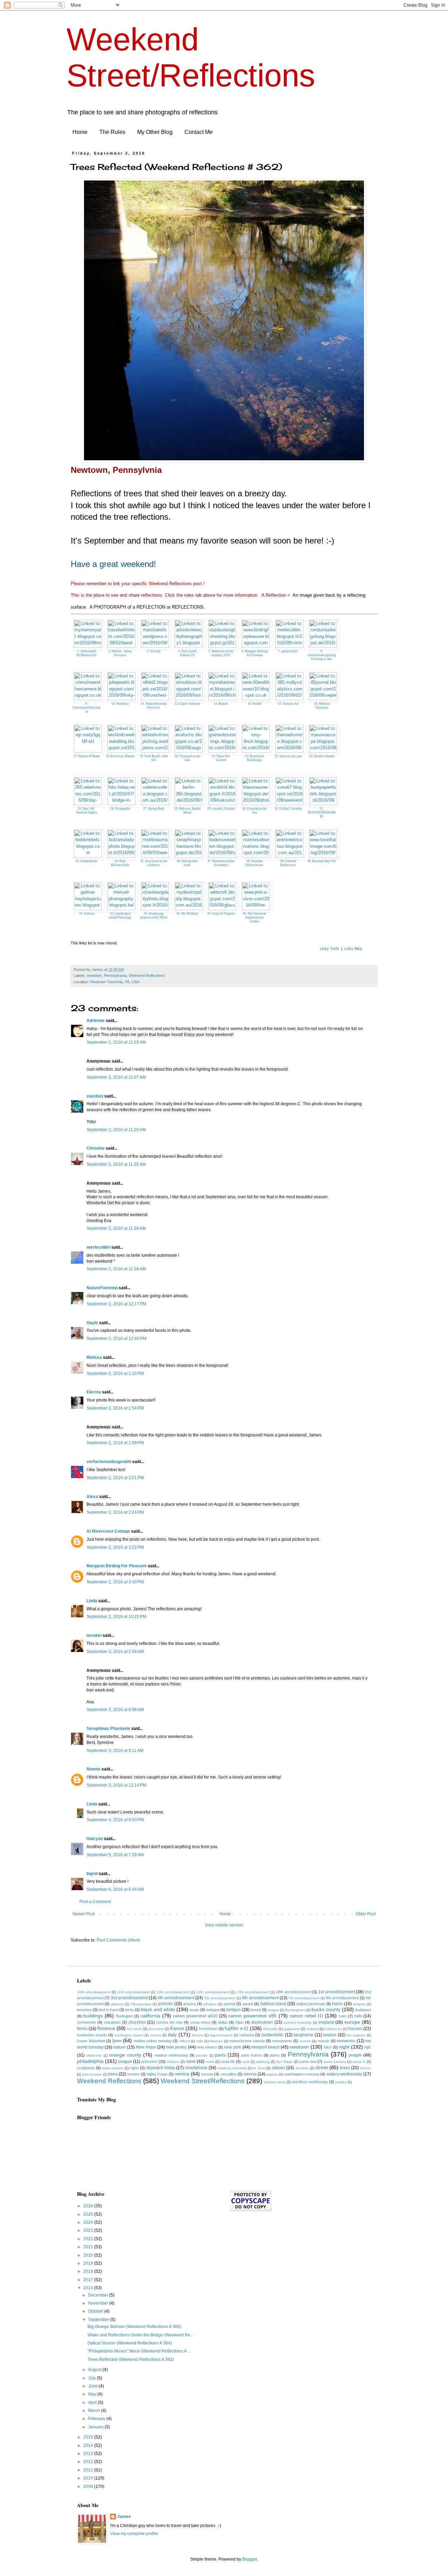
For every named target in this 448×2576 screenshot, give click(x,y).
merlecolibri (99, 1247)
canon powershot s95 (252, 2016)
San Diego (284, 2062)
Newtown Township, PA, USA (115, 982)
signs (134, 2068)
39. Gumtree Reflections (288, 863)
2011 (89, 2470)
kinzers (197, 2035)
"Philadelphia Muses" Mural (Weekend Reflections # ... (139, 2351)
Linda (92, 1601)
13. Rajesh (221, 704)
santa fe (359, 2062)
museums (346, 2041)
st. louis (259, 2068)
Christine (96, 1148)
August (95, 2370)
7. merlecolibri (288, 651)
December (99, 2295)
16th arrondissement (213, 1992)
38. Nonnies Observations (254, 863)
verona (207, 2074)
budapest (363, 2010)
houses (355, 2029)
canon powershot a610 (195, 2016)
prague (125, 2061)
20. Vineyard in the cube (187, 758)
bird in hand (108, 2010)
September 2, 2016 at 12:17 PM (116, 1304)
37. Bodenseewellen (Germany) (221, 863)
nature (120, 2047)
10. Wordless (120, 704)
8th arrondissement (342, 1998)
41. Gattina (87, 914)
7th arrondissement (304, 1998)
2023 (89, 2230)
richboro (173, 2062)
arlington (210, 2004)
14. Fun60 (255, 704)
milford (184, 2041)
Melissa (94, 1357)
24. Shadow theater (322, 756)
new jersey (176, 2047)
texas (345, 2068)
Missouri (216, 2041)
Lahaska (247, 2035)
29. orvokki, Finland (221, 809)
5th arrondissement (220, 1998)
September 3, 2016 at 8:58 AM (115, 1710)
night (344, 2047)
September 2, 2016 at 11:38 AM (116, 1269)
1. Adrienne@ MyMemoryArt (86, 653)
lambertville (272, 2035)
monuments (282, 2041)
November (99, 2303)
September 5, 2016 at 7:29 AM (115, 1855)
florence (106, 2028)
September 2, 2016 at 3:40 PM (115, 1582)
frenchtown (208, 2029)
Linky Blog (353, 949)
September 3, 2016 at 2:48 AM (115, 1652)
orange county (125, 2055)
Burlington (124, 2016)
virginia (272, 2074)
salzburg (263, 2062)
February (97, 2419)
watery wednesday (344, 2074)
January (96, 2427)
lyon (117, 2041)
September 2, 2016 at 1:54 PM (115, 1408)
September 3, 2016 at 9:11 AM (115, 1751)
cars (343, 2016)
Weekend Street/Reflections (203, 2081)
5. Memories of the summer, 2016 (221, 653)
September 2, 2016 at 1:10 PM (115, 1374)
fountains (156, 2029)
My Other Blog (155, 132)
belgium (359, 2004)
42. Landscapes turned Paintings (120, 916)
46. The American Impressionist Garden (254, 917)
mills (200, 2041)
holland (313, 2029)
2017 (89, 2280)
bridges (234, 2010)
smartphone (196, 2068)
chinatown (112, 2022)
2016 (89, 2288)
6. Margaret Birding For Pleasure (255, 653)
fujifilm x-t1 (237, 2028)
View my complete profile (134, 2534)
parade (202, 2055)
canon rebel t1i (306, 2016)
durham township (297, 2023)
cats (358, 2016)
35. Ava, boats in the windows (154, 863)
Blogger (250, 2559)
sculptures (86, 2068)
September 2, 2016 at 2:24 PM (115, 1512)
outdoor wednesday (171, 2055)
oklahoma (94, 2055)
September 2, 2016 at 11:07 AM (116, 1077)
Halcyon (95, 1839)
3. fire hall (154, 651)
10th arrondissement (94, 1992)
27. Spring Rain (154, 809)
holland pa (333, 2029)
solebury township (232, 2068)
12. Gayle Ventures (187, 704)
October (96, 2311)
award (248, 2004)
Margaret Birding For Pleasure (117, 1566)
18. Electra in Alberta (120, 756)
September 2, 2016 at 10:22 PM (116, 1617)
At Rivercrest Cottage (108, 1531)
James (124, 2517)
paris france (251, 2055)
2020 (89, 2255)
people (355, 2055)
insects (156, 2035)
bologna (213, 2010)
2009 (89, 2486)
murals (324, 2041)
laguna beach (221, 2035)
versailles (229, 2074)
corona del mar (169, 2022)
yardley (341, 2082)
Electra (94, 1392)
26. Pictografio (120, 809)
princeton (149, 2061)
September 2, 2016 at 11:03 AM (116, 1042)
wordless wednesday (310, 2082)
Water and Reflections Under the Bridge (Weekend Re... (141, 2335)
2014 (89, 2446)
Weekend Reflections (147, 975)
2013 (89, 2454)
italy (172, 2035)
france (177, 2028)
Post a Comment (95, 1902)
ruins (246, 2062)
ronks (210, 2062)
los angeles (356, 2035)
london (330, 2035)
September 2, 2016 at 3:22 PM (115, 1547)
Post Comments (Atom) (118, 1940)
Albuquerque (141, 2004)
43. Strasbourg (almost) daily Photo (154, 916)
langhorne (303, 2035)
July (93, 2378)
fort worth (135, 2029)
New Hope (146, 2047)
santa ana (308, 2061)
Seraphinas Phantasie (108, 1729)
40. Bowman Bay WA (322, 861)
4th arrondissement (176, 1998)
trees (113, 2074)
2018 (89, 2271)
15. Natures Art (288, 704)
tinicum (365, 2068)
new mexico (207, 2047)
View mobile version (224, 1925)
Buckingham (295, 2010)
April (93, 2403)
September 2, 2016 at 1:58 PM (115, 1443)
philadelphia (90, 2061)
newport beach (265, 2047)
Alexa (92, 1497)
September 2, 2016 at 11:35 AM (116, 1164)
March (95, 2411)
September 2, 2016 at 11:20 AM (116, 1130)
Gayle (92, 1323)
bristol (256, 2010)
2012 (89, 2462)
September (99, 2320)
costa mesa (200, 2022)
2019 (89, 2263)
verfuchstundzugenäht (109, 1462)
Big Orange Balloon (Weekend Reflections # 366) (134, 2327)
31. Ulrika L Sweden (288, 809)
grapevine (292, 2029)
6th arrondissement (260, 1998)
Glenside (270, 2029)
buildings (93, 2016)
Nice (328, 2047)
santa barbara (335, 2062)
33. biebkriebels (86, 861)
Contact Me (199, 132)
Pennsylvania (115, 975)
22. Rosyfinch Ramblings (254, 758)
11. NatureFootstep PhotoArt (154, 706)
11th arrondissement (133, 1992)
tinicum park (92, 2074)
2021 (89, 2247)
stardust (95, 1096)
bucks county (326, 2009)
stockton (302, 2068)
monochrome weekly (247, 2041)
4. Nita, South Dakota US (187, 653)
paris (220, 2055)
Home (80, 132)
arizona (189, 2004)
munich (305, 2041)
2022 (89, 2239)
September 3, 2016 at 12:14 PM (116, 1785)
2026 (89, 2206)
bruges (273, 2010)
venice (182, 2074)
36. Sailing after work (187, 863)
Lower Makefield (91, 2041)
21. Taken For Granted (221, 758)
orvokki (94, 1635)
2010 (89, 2478)
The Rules (112, 132)
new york (233, 2047)
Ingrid (92, 1874)
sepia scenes (113, 2068)
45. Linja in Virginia (221, 914)
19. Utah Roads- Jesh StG (154, 758)
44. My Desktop (187, 914)
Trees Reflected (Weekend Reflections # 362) (131, 2359)
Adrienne (96, 1021)
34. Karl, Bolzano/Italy (120, 863)
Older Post (366, 1914)
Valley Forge (157, 2074)
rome (191, 2061)
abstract (117, 2004)
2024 (89, 2222)
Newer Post (83, 1914)
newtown (94, 975)
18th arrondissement (293, 1992)
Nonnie (93, 1769)
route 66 (227, 2061)
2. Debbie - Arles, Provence (120, 653)
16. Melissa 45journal (322, 706)
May (93, 2394)
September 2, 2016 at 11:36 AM (116, 1228)
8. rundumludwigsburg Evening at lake (322, 655)
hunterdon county (92, 2035)
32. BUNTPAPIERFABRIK (322, 812)
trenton (133, 2074)
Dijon (239, 2022)
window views (275, 2082)
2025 (89, 2214)
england (326, 2022)
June (93, 2386)
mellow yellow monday (153, 2041)
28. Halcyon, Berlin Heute (187, 811)
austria (229, 2004)
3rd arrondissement (129, 1998)
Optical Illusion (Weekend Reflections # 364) (130, 2343)
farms (82, 2029)
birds (129, 2010)
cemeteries (86, 2022)
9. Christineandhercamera (87, 708)
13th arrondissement (173, 1992)
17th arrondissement (253, 1992)
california (150, 2016)
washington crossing (302, 2074)
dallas (223, 2022)
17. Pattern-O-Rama (87, 756)
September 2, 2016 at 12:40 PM (116, 1339)
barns (338, 2004)
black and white (158, 2009)
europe (352, 2022)
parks (275, 2055)
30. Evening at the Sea (254, 811)
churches (137, 2022)
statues (278, 2068)
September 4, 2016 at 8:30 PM (115, 1820)
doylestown (262, 2022)
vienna (250, 2074)
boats (194, 2010)
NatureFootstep (102, 1288)
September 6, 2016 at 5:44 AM (115, 1889)
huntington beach (129, 2035)
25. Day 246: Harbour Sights (87, 811)
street (322, 2067)
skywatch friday (160, 2068)
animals (165, 2004)
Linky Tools (330, 949)
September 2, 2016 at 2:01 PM (115, 1478)
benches (84, 2010)
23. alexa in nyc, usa (288, 756)
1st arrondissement (336, 1992)
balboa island (273, 2004)
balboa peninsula (311, 2004)
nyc (368, 2047)
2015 (89, 2437)
